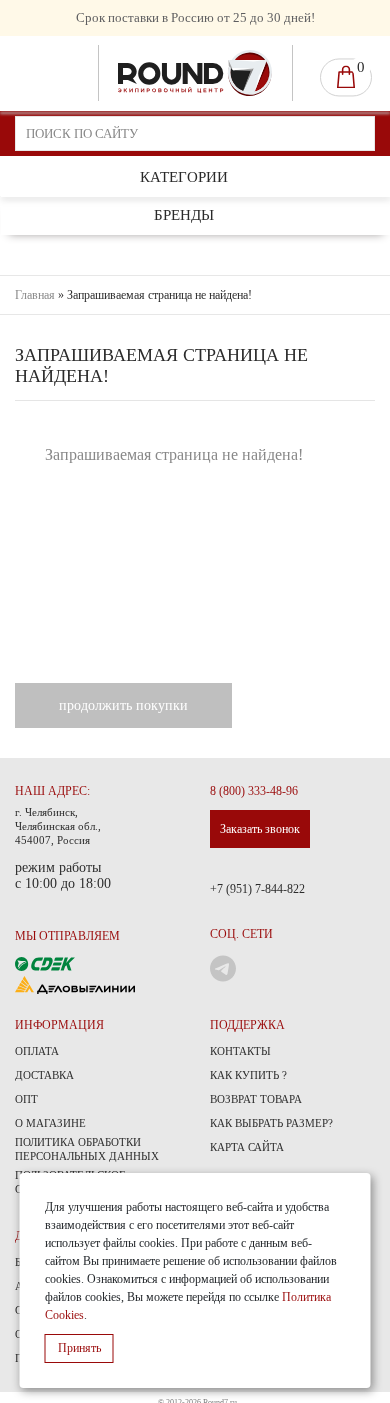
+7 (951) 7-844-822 (257, 889)
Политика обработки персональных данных (87, 1149)
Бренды (184, 215)
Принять (79, 1348)
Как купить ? (248, 1075)
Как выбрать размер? (271, 1123)
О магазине (50, 1123)
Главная (35, 295)
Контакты (240, 1051)
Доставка (44, 1075)
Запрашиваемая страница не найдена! (159, 295)
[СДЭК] (45, 962)
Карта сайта (247, 1147)
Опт (26, 1099)
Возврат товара (256, 1099)
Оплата (37, 1051)
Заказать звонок (260, 829)
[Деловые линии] (75, 983)
